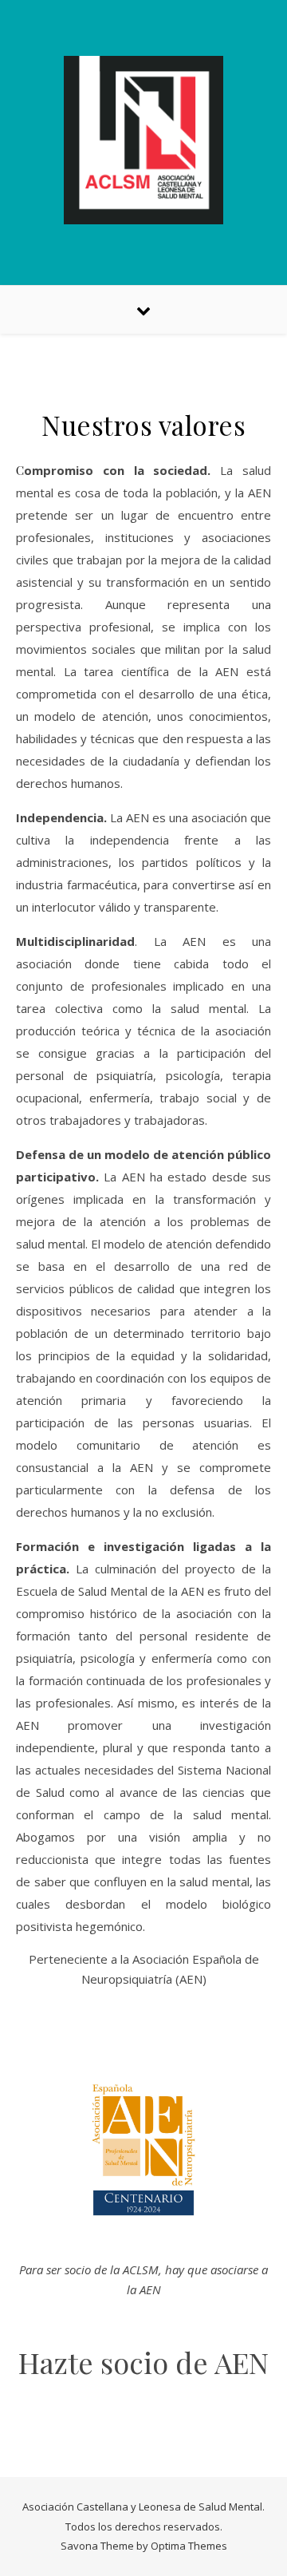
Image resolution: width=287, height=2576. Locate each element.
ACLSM (141, 2269)
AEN (191, 1979)
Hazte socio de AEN (143, 2362)
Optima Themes (189, 2546)
